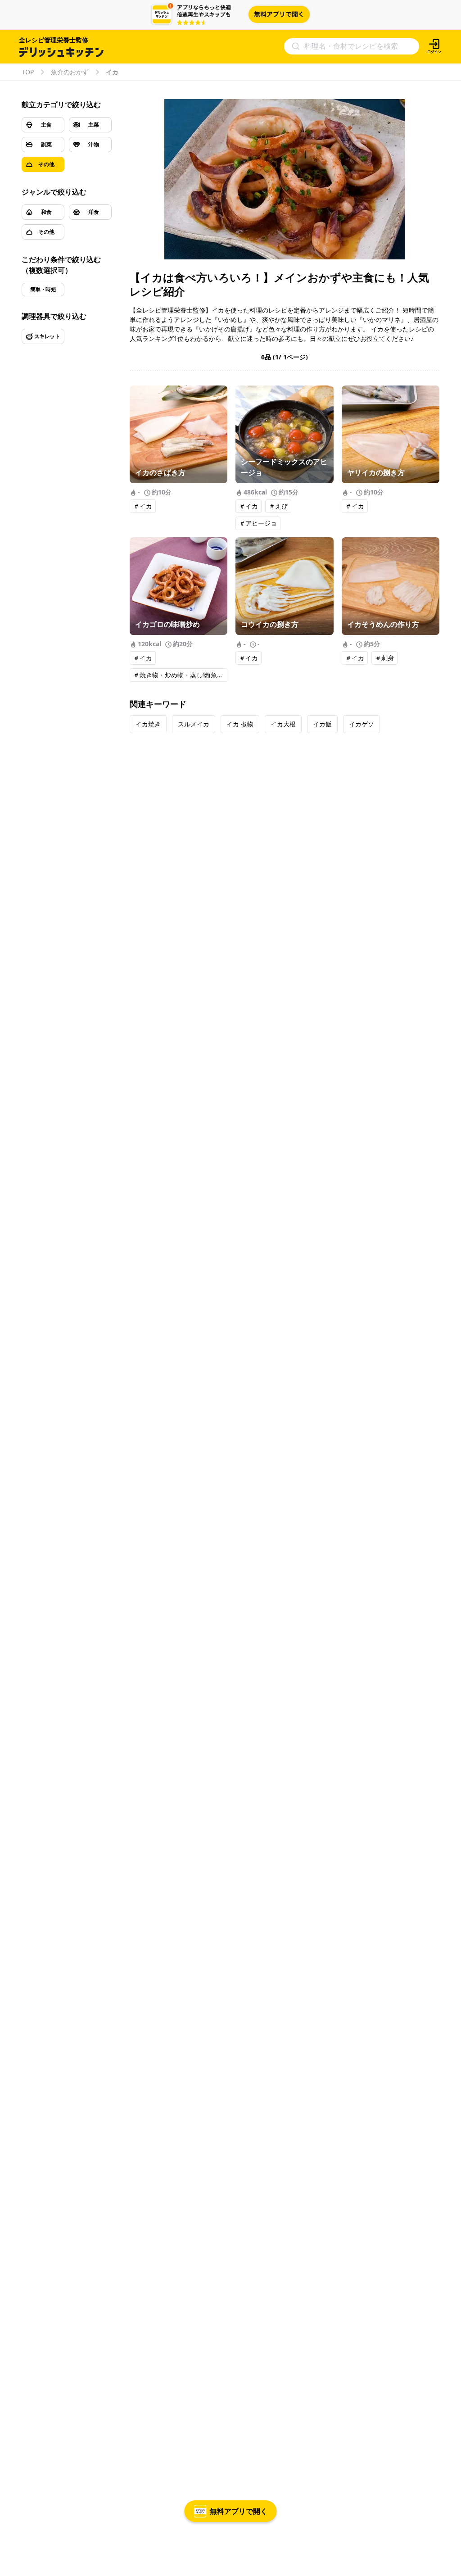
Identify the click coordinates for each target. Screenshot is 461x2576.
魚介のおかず (70, 72)
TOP (28, 72)
